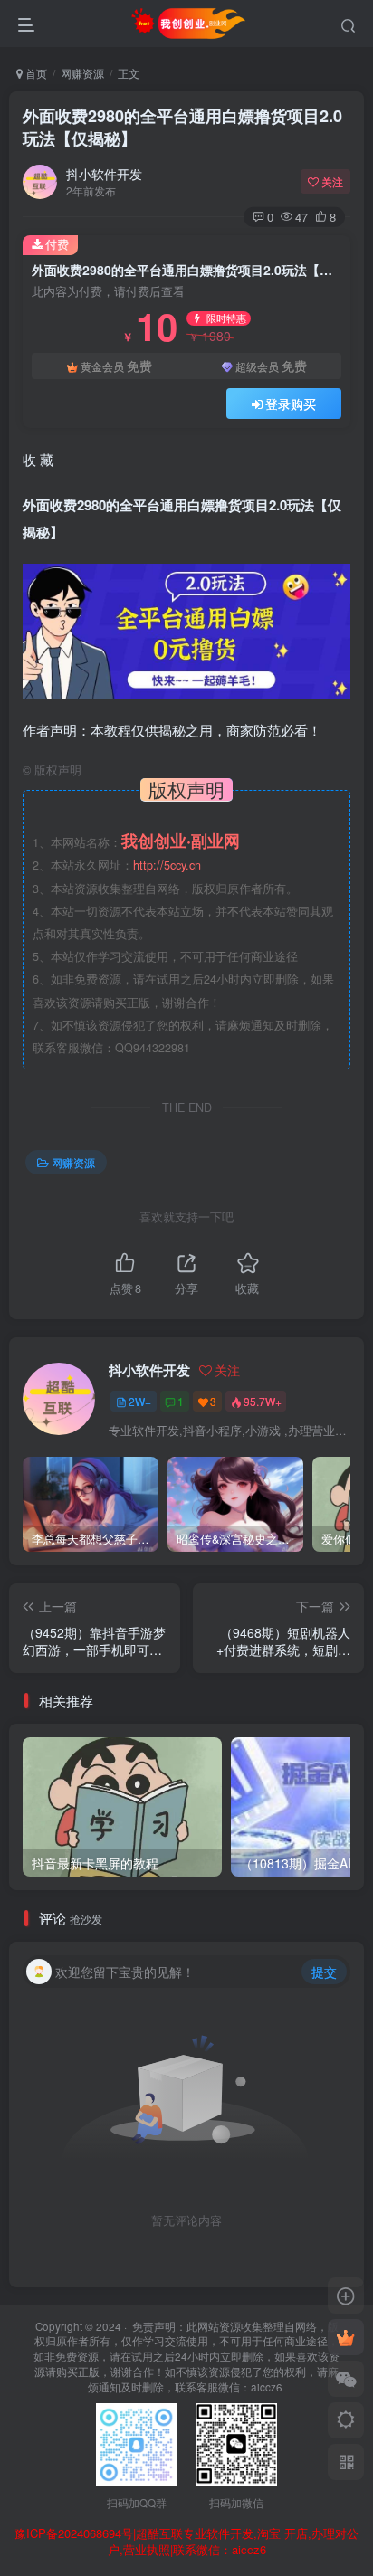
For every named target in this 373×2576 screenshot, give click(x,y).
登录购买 (291, 404)
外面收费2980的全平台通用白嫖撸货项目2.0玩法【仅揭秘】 (182, 127)
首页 (35, 73)
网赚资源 (82, 73)
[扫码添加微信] (346, 2379)
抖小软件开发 (104, 174)
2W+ (140, 1401)
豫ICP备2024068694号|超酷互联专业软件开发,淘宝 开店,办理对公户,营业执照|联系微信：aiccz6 (186, 2542)
